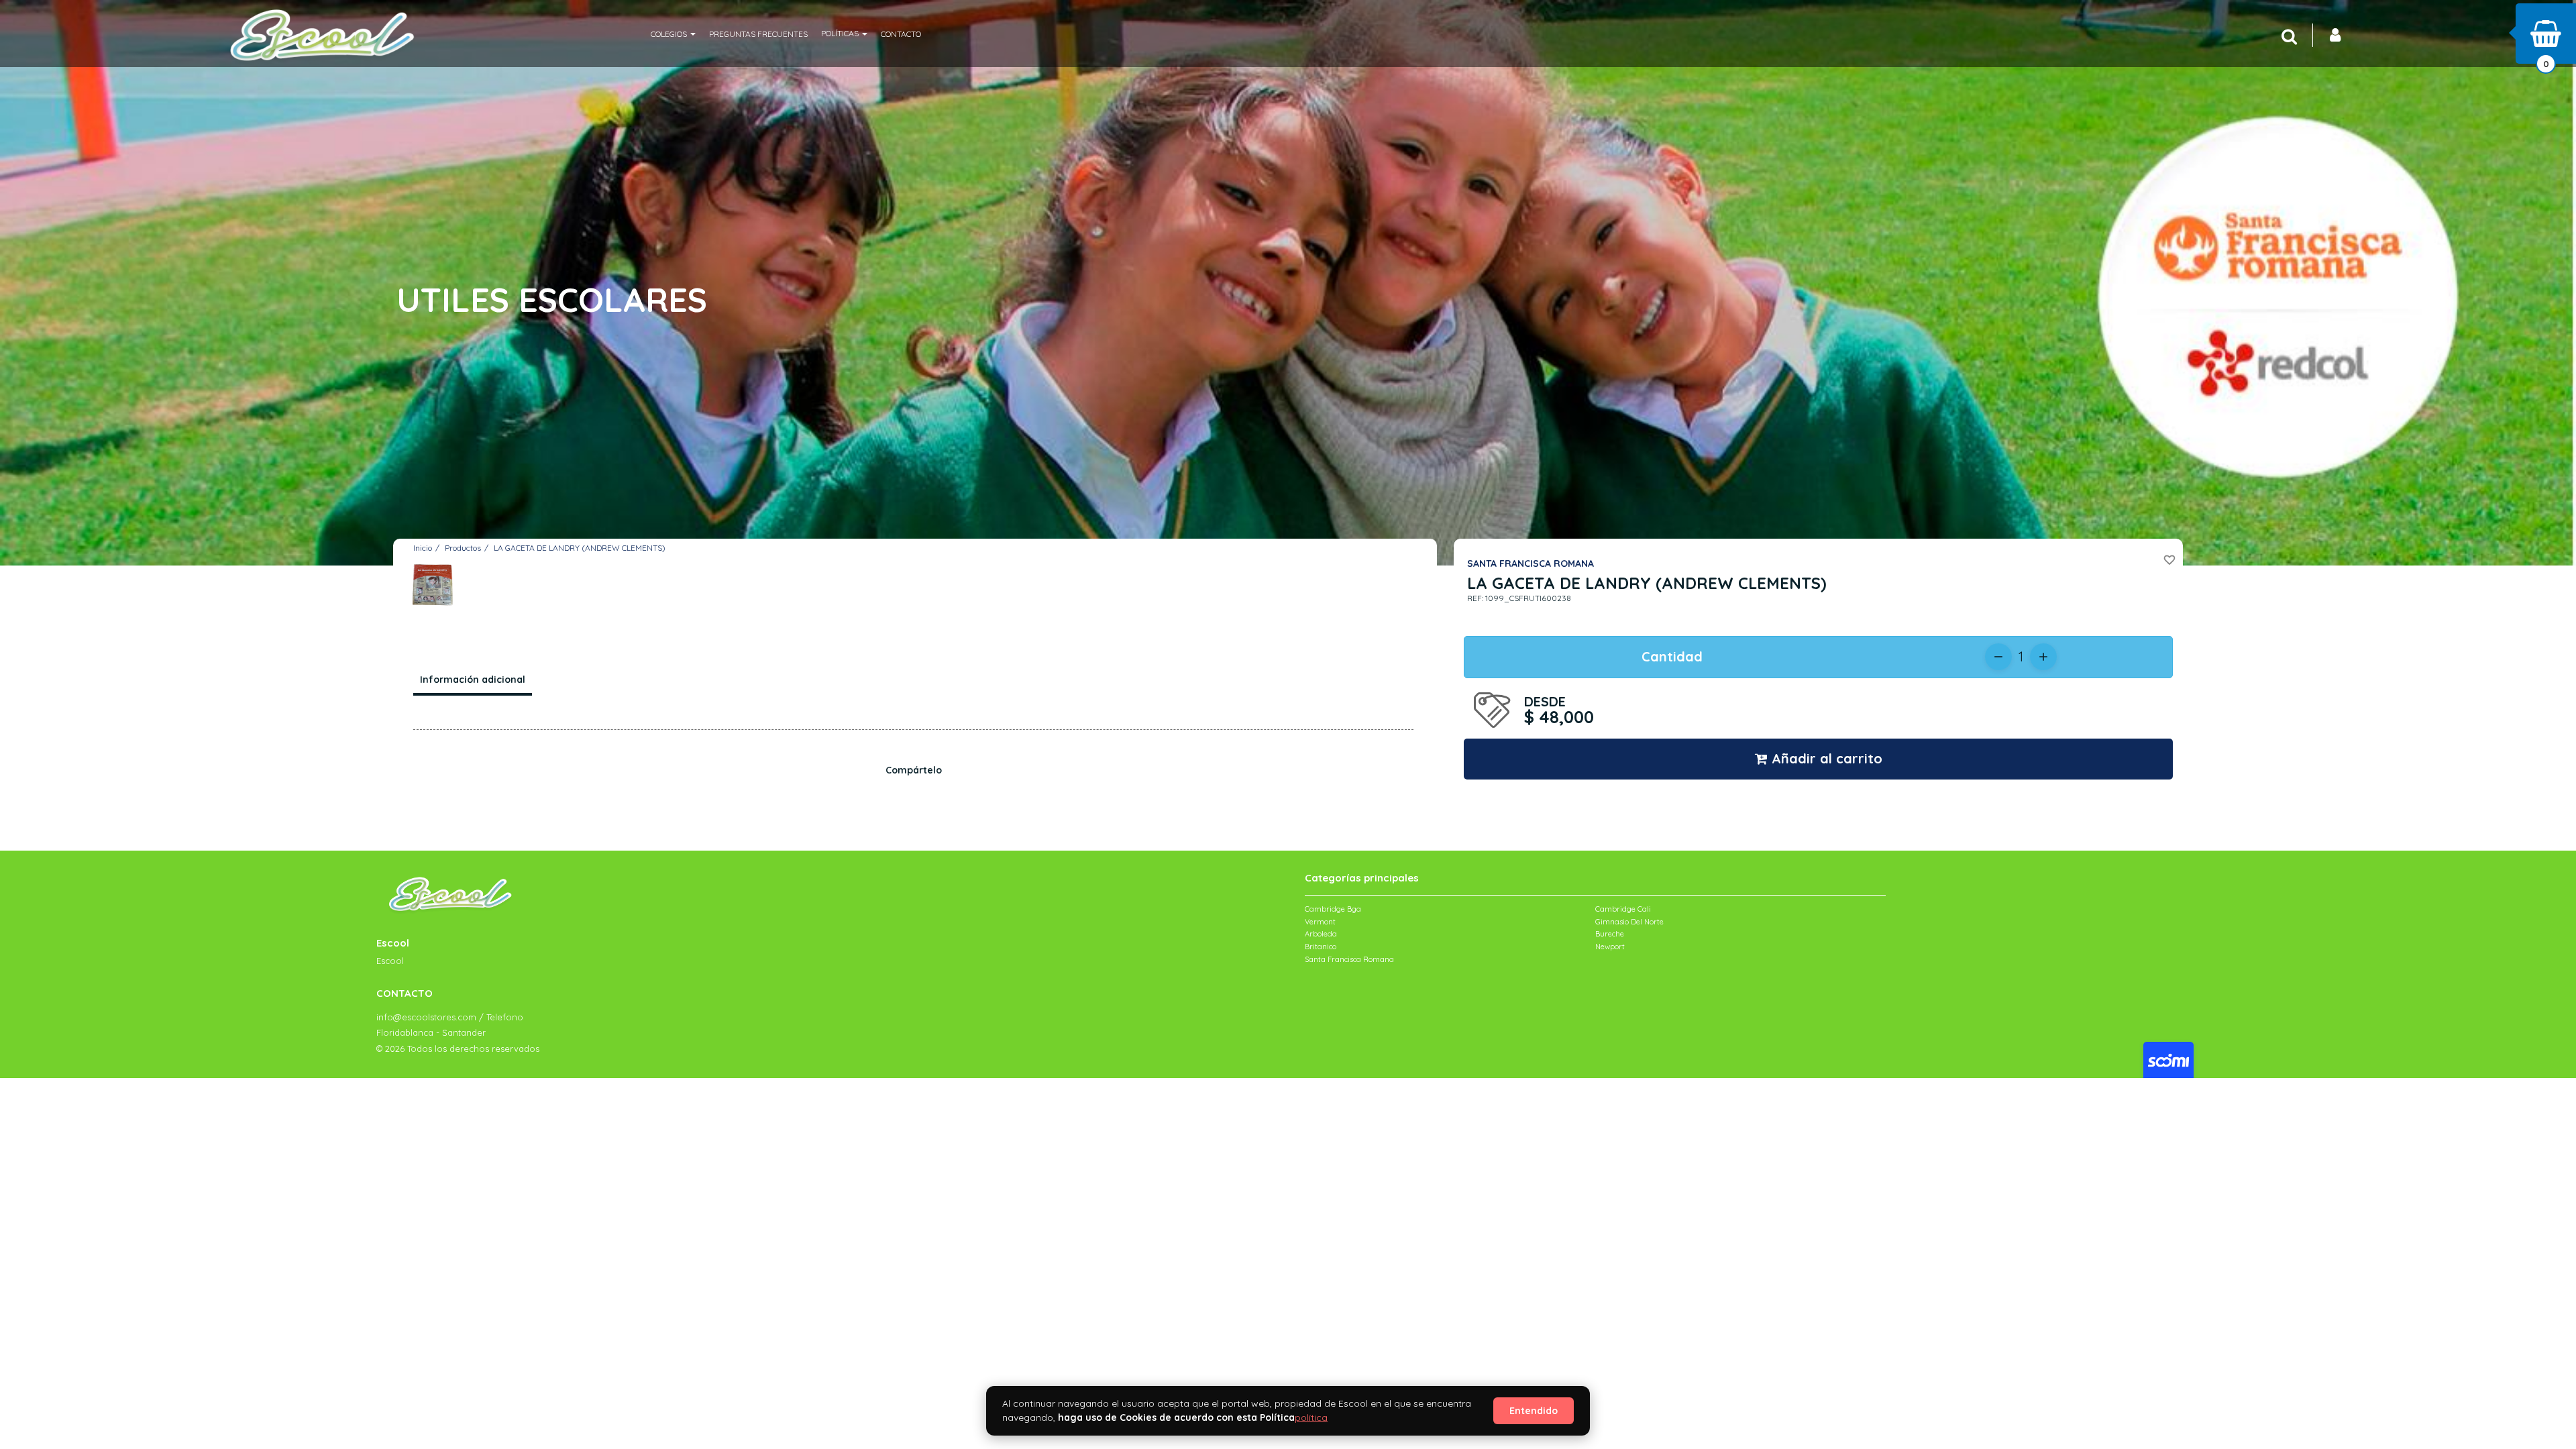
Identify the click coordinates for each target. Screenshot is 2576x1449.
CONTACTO (901, 34)
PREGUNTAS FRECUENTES (758, 34)
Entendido (1534, 1411)
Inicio (423, 548)
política (1311, 1417)
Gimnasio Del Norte (1629, 922)
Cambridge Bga (1333, 909)
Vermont (1320, 922)
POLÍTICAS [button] (841, 33)
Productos (463, 548)
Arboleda (1321, 934)
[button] (673, 34)
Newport (1610, 947)
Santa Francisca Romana (1349, 959)
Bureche (1610, 934)
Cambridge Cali (1623, 909)
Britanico (1321, 947)
